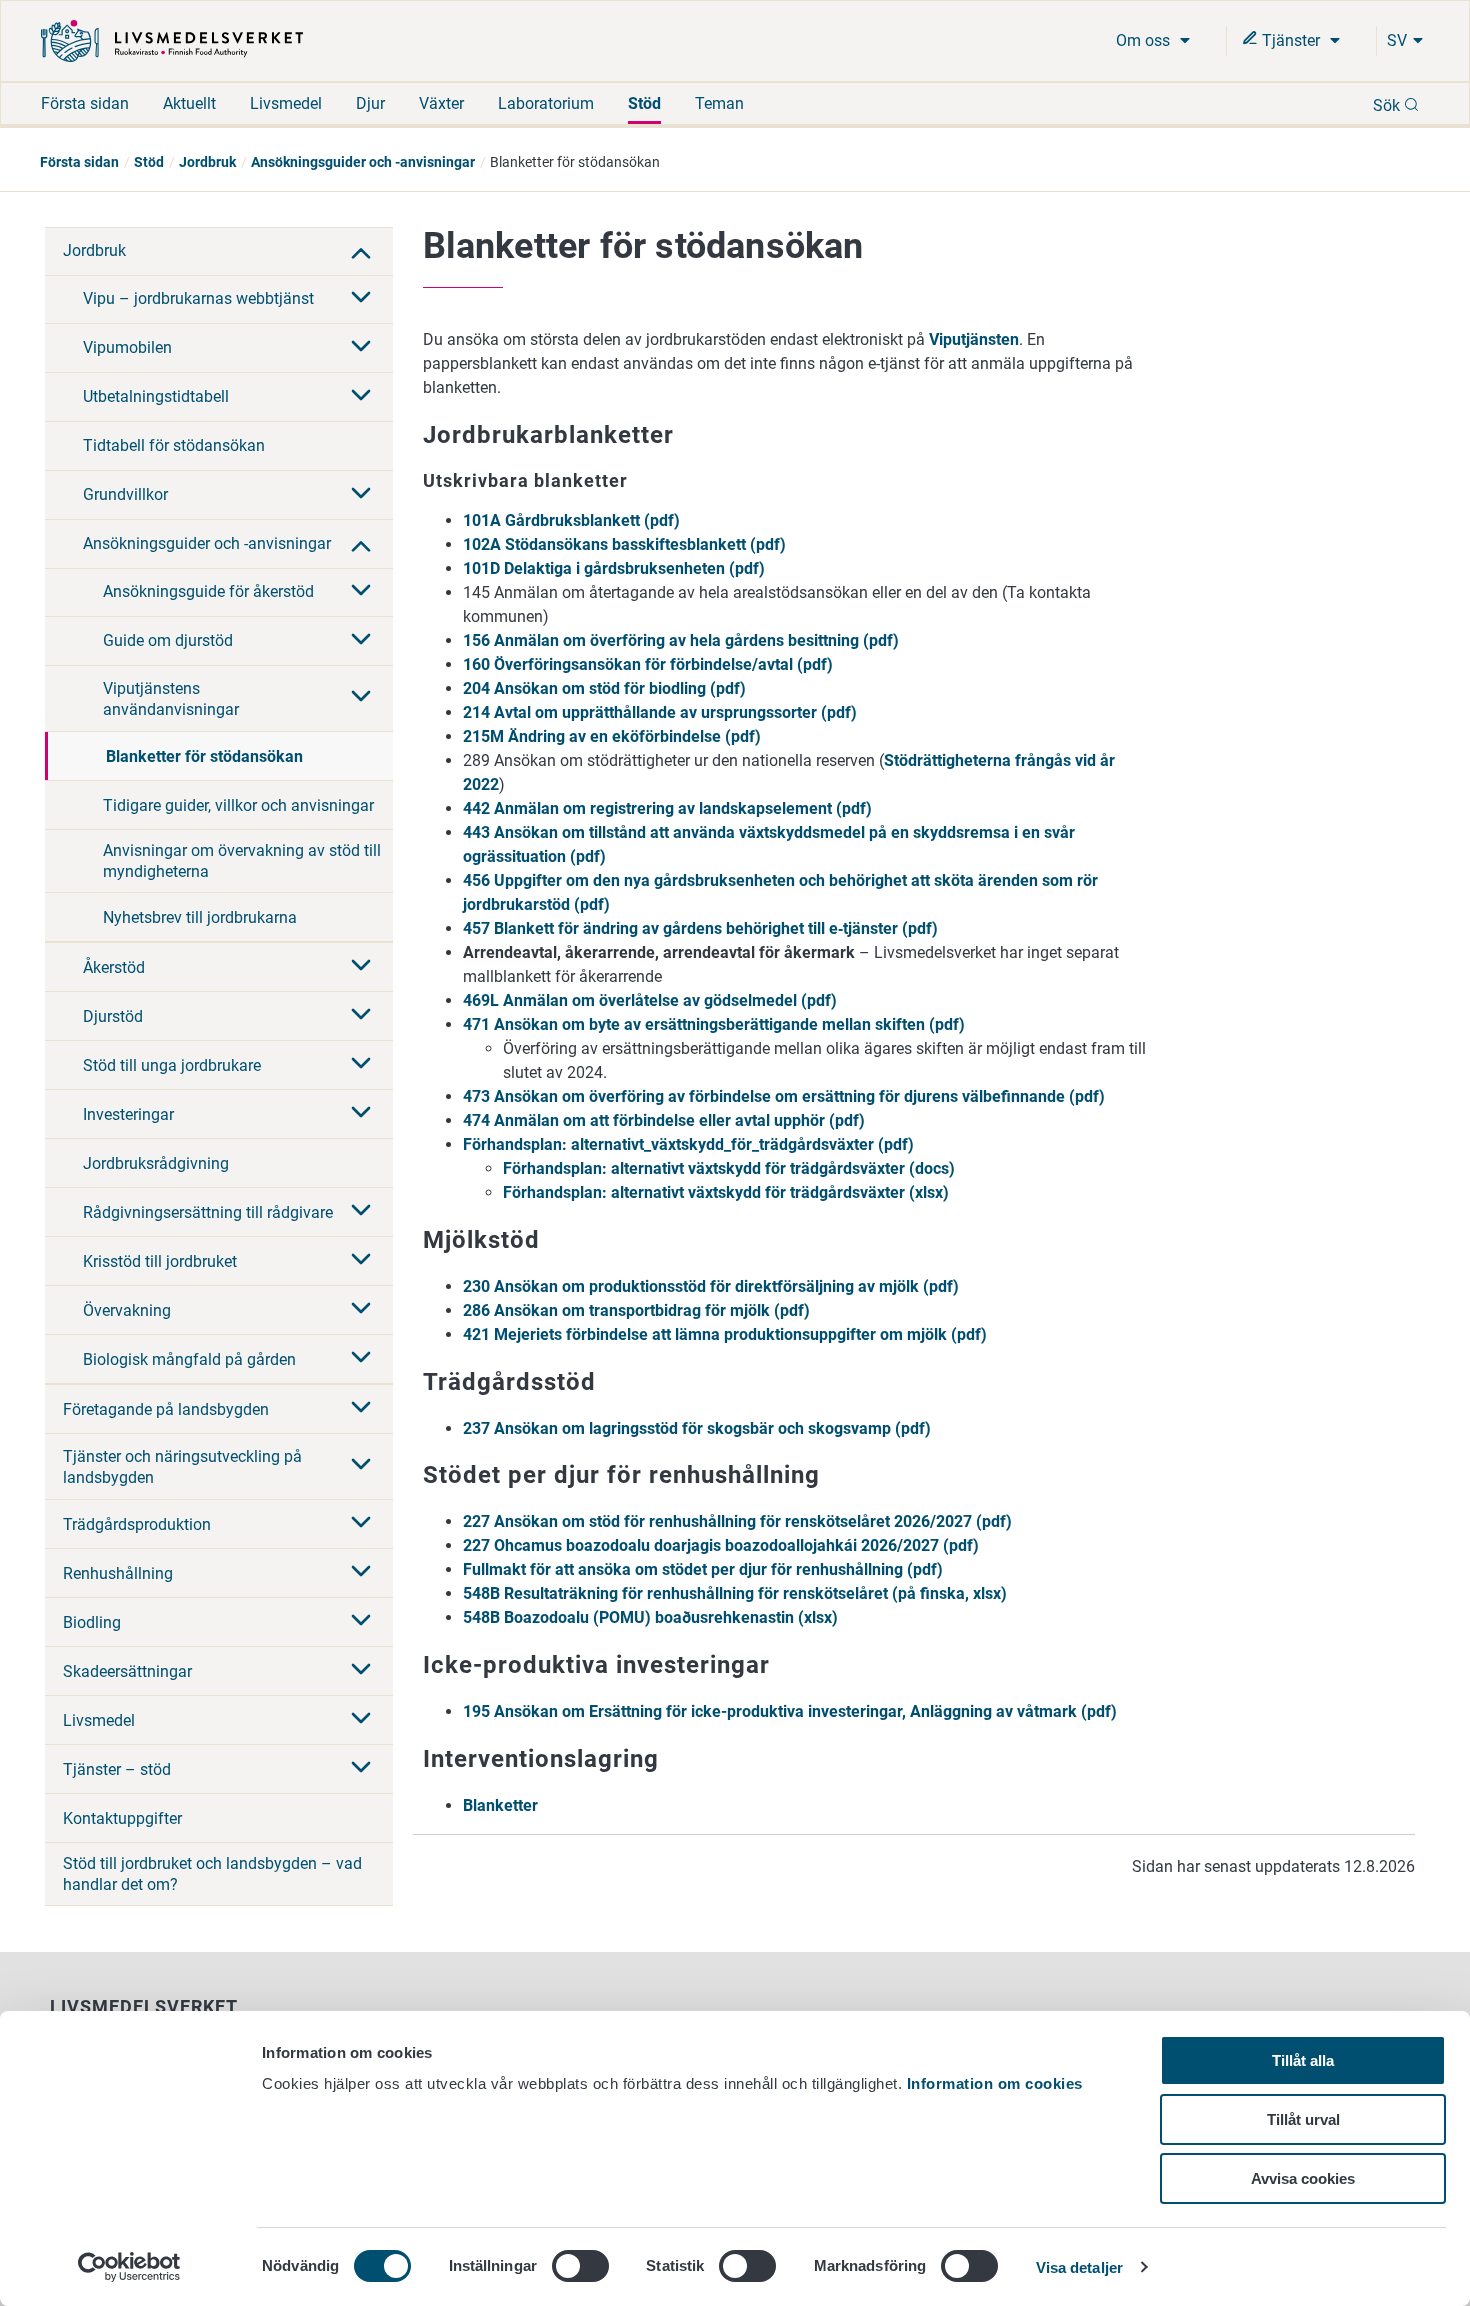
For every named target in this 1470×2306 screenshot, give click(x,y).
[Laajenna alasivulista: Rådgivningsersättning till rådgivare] (361, 1212)
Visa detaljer (1079, 2267)
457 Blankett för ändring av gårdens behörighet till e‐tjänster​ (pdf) (700, 928)
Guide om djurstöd (168, 640)
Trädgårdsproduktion (137, 1524)
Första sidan (85, 103)
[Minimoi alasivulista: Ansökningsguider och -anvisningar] (361, 544)
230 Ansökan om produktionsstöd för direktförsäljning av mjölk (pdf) (711, 1286)
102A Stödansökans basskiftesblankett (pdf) (624, 544)
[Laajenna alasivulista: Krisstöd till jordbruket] (361, 1261)
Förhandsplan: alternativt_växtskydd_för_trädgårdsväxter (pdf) (688, 1144)
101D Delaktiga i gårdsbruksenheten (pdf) (614, 568)
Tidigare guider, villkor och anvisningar (238, 805)
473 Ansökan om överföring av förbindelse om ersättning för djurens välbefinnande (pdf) (784, 1096)
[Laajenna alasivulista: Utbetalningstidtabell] (361, 397)
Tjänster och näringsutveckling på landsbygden (182, 1467)
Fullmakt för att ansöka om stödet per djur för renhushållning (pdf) (703, 1569)
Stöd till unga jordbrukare (172, 1065)
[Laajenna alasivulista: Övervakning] (361, 1310)
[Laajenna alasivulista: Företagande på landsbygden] (361, 1409)
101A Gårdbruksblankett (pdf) (571, 520)
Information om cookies (995, 2083)
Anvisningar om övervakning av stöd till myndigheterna (242, 861)
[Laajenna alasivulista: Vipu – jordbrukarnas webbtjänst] (361, 299)
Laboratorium (546, 103)
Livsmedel (286, 103)
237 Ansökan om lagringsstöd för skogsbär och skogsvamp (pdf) (697, 1428)
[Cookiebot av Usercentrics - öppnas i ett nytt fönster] (129, 2267)
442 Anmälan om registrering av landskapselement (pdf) (667, 808)
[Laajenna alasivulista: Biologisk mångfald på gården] (361, 1359)
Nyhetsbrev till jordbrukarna (200, 917)
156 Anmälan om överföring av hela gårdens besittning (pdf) (681, 640)
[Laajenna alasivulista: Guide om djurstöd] (361, 641)
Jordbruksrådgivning (156, 1163)
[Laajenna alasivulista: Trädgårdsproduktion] (361, 1524)
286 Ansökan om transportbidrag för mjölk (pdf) (636, 1310)
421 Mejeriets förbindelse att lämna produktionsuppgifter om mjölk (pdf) (725, 1334)
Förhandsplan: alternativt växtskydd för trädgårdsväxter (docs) (729, 1168)
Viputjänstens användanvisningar (171, 699)
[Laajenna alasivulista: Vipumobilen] (361, 348)
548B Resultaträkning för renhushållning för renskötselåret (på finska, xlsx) (735, 1593)
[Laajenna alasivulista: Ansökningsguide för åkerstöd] (361, 592)
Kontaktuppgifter (122, 1818)
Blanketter (500, 1805)
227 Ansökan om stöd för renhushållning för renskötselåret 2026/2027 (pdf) (737, 1521)
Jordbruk (207, 162)
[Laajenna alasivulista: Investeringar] (361, 1114)
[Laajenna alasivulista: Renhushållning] (361, 1573)
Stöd (644, 103)
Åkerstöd (114, 967)
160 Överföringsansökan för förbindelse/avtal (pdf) (648, 664)
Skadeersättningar (127, 1671)
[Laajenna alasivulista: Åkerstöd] (361, 967)
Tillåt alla (1303, 2060)
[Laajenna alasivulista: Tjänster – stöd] (361, 1769)
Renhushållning (118, 1573)
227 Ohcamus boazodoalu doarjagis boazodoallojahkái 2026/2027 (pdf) (721, 1545)
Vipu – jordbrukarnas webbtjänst (198, 298)
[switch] (580, 2266)
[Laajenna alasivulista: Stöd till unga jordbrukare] (361, 1065)
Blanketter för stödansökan (204, 756)
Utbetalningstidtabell (156, 396)
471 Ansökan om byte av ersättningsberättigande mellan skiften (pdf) (714, 1024)
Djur (370, 103)
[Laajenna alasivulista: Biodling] (361, 1622)
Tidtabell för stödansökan (174, 445)
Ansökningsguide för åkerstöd (208, 591)
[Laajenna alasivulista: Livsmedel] (361, 1720)
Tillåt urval (1303, 2119)
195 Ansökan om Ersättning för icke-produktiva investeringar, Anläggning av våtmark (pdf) (790, 1711)
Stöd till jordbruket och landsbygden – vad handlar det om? (212, 1874)
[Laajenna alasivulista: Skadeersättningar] (361, 1671)
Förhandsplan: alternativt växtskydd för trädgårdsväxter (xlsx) (726, 1192)
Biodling (92, 1622)
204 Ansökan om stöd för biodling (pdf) (604, 688)
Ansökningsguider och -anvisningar (363, 162)
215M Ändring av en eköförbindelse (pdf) (612, 736)
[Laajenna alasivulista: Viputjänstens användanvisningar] (361, 698)
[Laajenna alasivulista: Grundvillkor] (361, 495)
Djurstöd (113, 1016)
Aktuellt (189, 103)
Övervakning (127, 1310)
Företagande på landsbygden (166, 1409)
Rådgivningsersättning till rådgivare (208, 1212)
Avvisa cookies (1303, 2178)
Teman (719, 103)
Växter (441, 103)
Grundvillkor (125, 494)
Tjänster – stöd (117, 1769)
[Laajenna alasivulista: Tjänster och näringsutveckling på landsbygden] (361, 1466)
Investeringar (128, 1114)
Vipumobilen (127, 347)
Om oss (1145, 40)
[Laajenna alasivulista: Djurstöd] (361, 1016)
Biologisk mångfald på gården (189, 1359)
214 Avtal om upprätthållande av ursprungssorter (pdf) (660, 712)
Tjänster (1291, 40)
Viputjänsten (974, 339)
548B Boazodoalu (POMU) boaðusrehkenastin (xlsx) (650, 1617)
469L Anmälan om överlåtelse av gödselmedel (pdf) (650, 1000)
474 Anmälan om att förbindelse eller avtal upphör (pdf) (664, 1120)
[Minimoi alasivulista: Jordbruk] (361, 251)
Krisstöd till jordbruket (160, 1261)
